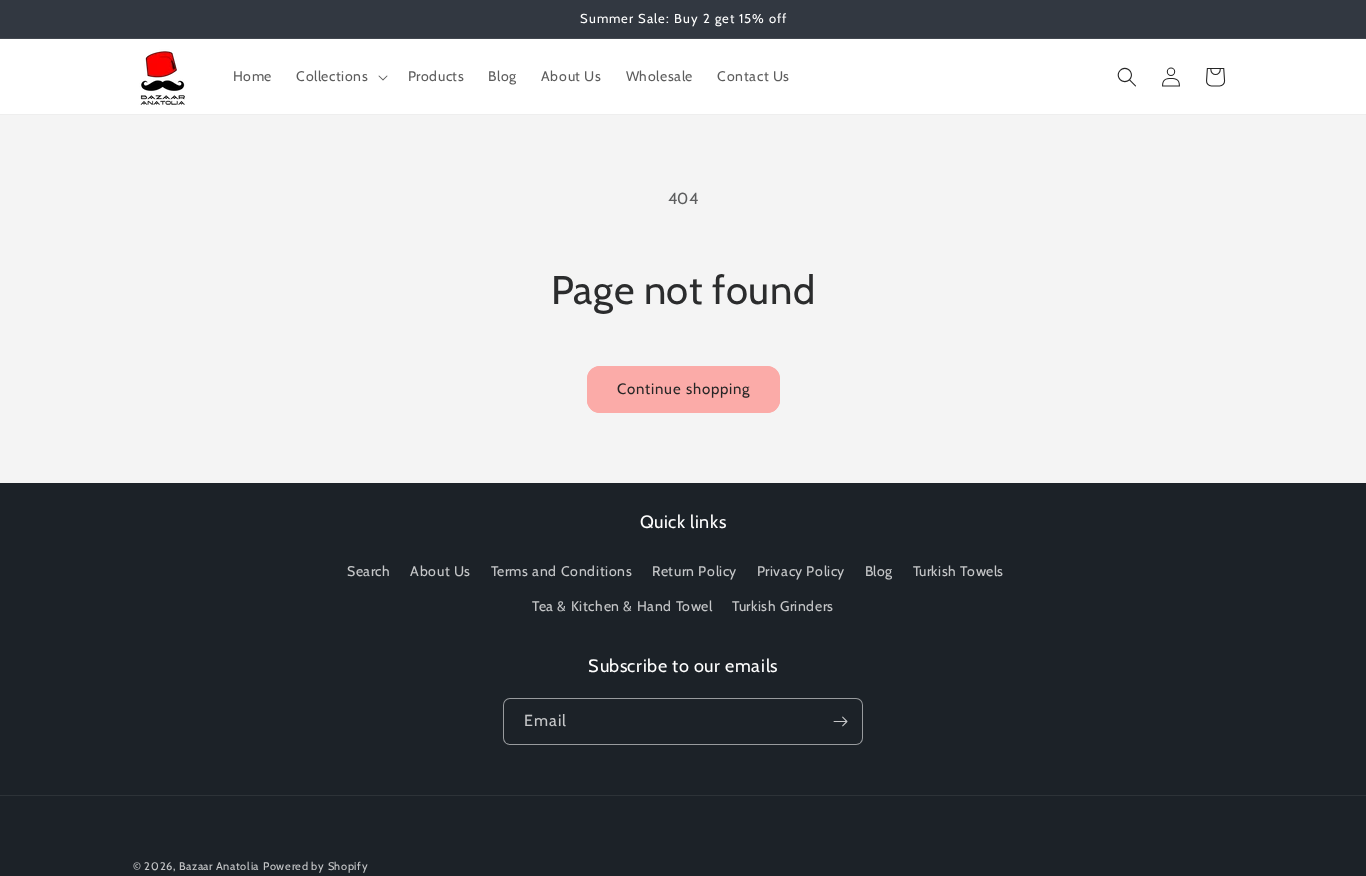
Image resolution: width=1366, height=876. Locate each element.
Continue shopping (683, 389)
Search (369, 571)
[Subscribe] (840, 721)
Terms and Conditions (562, 571)
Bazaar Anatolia (219, 866)
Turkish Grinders (783, 606)
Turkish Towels (958, 571)
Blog (879, 571)
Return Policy (694, 571)
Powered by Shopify (316, 866)
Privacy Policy (801, 571)
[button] (340, 76)
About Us (440, 571)
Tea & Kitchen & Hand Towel (622, 606)
